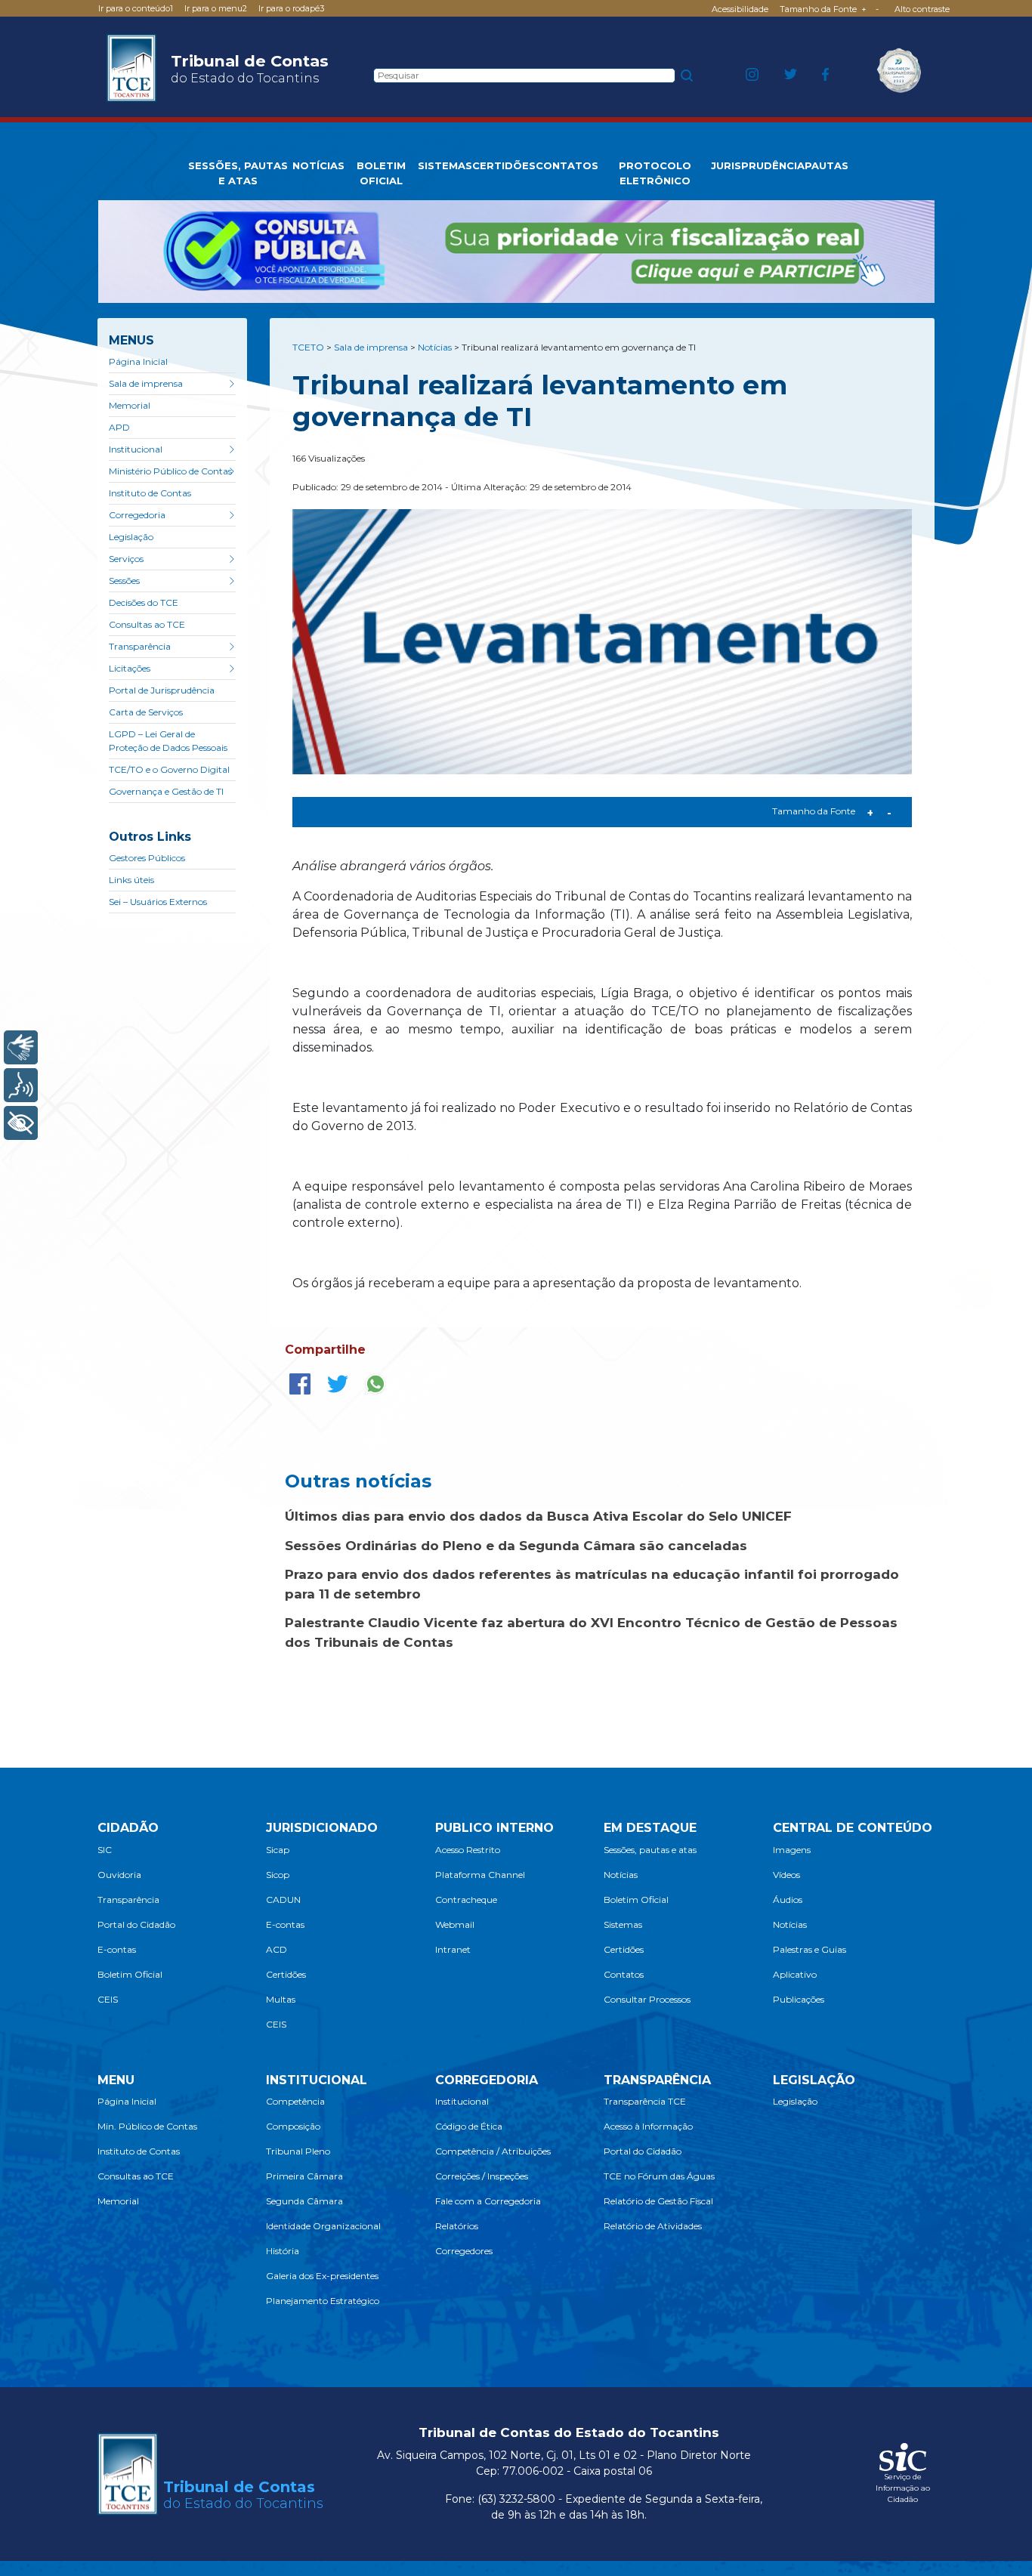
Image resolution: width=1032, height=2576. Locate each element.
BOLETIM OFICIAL (381, 173)
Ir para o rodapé (291, 8)
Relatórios (457, 2226)
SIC (105, 1850)
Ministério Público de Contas (170, 471)
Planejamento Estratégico (323, 2301)
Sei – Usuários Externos (158, 902)
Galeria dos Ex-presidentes (322, 2276)
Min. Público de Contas (147, 2126)
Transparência (140, 646)
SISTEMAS (445, 165)
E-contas (117, 1949)
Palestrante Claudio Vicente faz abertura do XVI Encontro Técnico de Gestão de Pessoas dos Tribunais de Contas (591, 1632)
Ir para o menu (216, 8)
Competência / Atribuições (493, 2151)
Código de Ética (469, 2126)
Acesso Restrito (468, 1850)
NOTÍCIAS (318, 165)
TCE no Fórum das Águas (659, 2176)
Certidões (286, 1974)
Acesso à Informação (648, 2126)
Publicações (799, 1999)
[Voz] (21, 1085)
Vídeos (786, 1875)
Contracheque (466, 1900)
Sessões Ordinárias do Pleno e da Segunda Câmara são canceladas (516, 1546)
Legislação (131, 537)
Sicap (278, 1850)
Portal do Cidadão (136, 1924)
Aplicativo (795, 1974)
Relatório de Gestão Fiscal (658, 2201)
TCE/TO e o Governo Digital (169, 769)
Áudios (788, 1900)
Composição (293, 2126)
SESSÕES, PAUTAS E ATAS (238, 173)
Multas (281, 1999)
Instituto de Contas (150, 493)
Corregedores (464, 2251)
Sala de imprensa (146, 383)
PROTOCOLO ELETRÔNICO (655, 173)
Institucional (136, 449)
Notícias (621, 1875)
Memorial (130, 405)
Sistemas (623, 1924)
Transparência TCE (645, 2101)
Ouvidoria (119, 1875)
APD (119, 427)
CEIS (108, 1999)
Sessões (124, 581)
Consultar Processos (647, 1999)
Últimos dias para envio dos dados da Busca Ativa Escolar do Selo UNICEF (538, 1516)
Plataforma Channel (480, 1875)
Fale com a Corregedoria (488, 2201)
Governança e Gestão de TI (166, 791)
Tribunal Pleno (298, 2151)
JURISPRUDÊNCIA (758, 165)
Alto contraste (922, 9)
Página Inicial (138, 361)
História (283, 2251)
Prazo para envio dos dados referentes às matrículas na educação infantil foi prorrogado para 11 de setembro (592, 1584)
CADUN (283, 1900)
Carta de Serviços (146, 712)
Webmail (455, 1924)
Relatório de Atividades (653, 2226)
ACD (277, 1949)
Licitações (130, 668)
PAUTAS (827, 165)
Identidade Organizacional (323, 2226)
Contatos (624, 1974)
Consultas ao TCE (147, 624)
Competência (295, 2101)
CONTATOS (567, 165)
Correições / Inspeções (482, 2176)
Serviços (126, 559)
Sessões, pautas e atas (650, 1850)
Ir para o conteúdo (136, 8)
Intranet (453, 1949)
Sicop (278, 1875)
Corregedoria (137, 515)
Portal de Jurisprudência (162, 690)
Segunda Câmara (304, 2201)
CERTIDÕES (504, 165)
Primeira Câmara (304, 2176)
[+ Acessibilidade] (21, 1123)
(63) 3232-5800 (516, 2499)
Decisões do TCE (144, 602)
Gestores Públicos (147, 858)
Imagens (792, 1850)
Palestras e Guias (810, 1949)
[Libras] (21, 1047)
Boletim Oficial (130, 1974)
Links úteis (131, 880)
